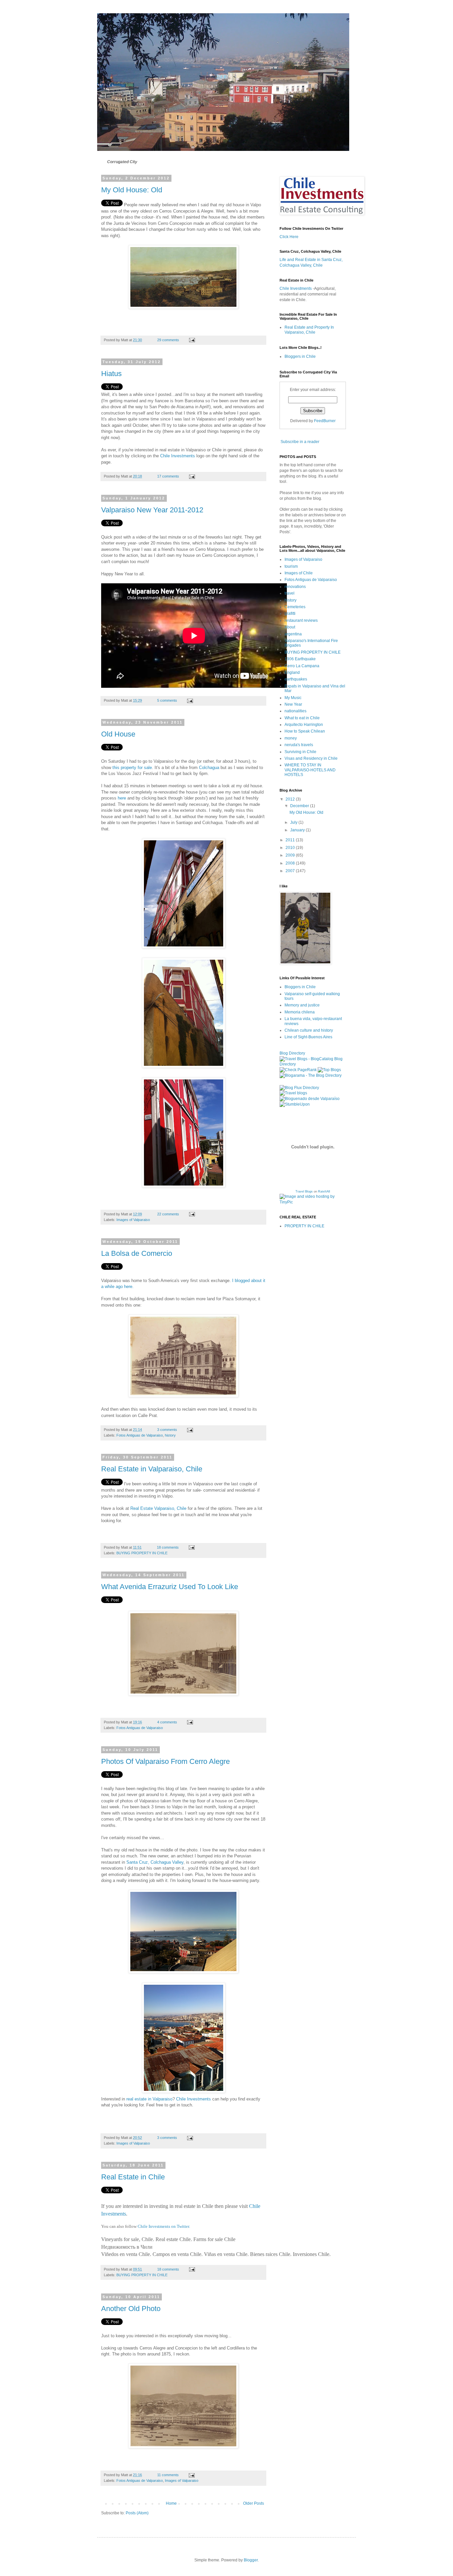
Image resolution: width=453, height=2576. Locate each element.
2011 (291, 840)
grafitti (290, 613)
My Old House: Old (132, 190)
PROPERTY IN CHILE (304, 1226)
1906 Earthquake (300, 659)
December (300, 806)
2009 (291, 855)
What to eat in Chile (302, 718)
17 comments (168, 476)
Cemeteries (295, 607)
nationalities (295, 711)
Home (171, 2503)
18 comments (168, 1547)
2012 (291, 799)
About (290, 627)
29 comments (168, 340)
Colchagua (209, 768)
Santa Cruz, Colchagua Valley (154, 1862)
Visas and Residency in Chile (311, 758)
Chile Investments (178, 456)
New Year (293, 704)
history (170, 1435)
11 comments (168, 2475)
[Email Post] (192, 340)
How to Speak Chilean (305, 731)
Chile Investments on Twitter (163, 2226)
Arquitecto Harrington (304, 725)
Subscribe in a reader (300, 442)
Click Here (289, 237)
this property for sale (132, 768)
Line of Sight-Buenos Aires (308, 1037)
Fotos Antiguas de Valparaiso (140, 1435)
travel (290, 593)
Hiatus (111, 374)
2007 (291, 871)
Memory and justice (302, 1005)
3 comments (167, 1430)
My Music (293, 698)
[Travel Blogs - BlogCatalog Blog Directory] (313, 1064)
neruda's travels (299, 745)
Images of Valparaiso (133, 1220)
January (298, 830)
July (294, 822)
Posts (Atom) (137, 2513)
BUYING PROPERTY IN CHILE (142, 1553)
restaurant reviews (301, 620)
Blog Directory (292, 1053)
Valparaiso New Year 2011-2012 (152, 510)
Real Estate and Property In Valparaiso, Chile (309, 330)
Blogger (251, 2560)
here (122, 798)
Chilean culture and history (309, 1030)
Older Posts (254, 2503)
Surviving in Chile (300, 752)
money (291, 738)
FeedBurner (325, 421)
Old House (118, 734)
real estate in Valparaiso (149, 2099)
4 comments (167, 1722)
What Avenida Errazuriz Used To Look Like (170, 1587)
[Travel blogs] (293, 1093)
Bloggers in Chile (300, 356)
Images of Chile (299, 573)
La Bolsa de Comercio (137, 1253)
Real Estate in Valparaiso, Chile (152, 1469)
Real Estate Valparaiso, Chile (158, 1508)
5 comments (167, 700)
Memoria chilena (300, 1012)
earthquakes (296, 679)
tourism (291, 566)
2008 (291, 863)
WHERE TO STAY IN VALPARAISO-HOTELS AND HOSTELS (310, 770)
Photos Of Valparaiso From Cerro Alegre (165, 1761)
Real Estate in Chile (133, 2177)
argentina (293, 634)
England (292, 673)
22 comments (168, 1214)
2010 (291, 848)
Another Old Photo (131, 2309)
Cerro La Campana (302, 666)
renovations (295, 587)
